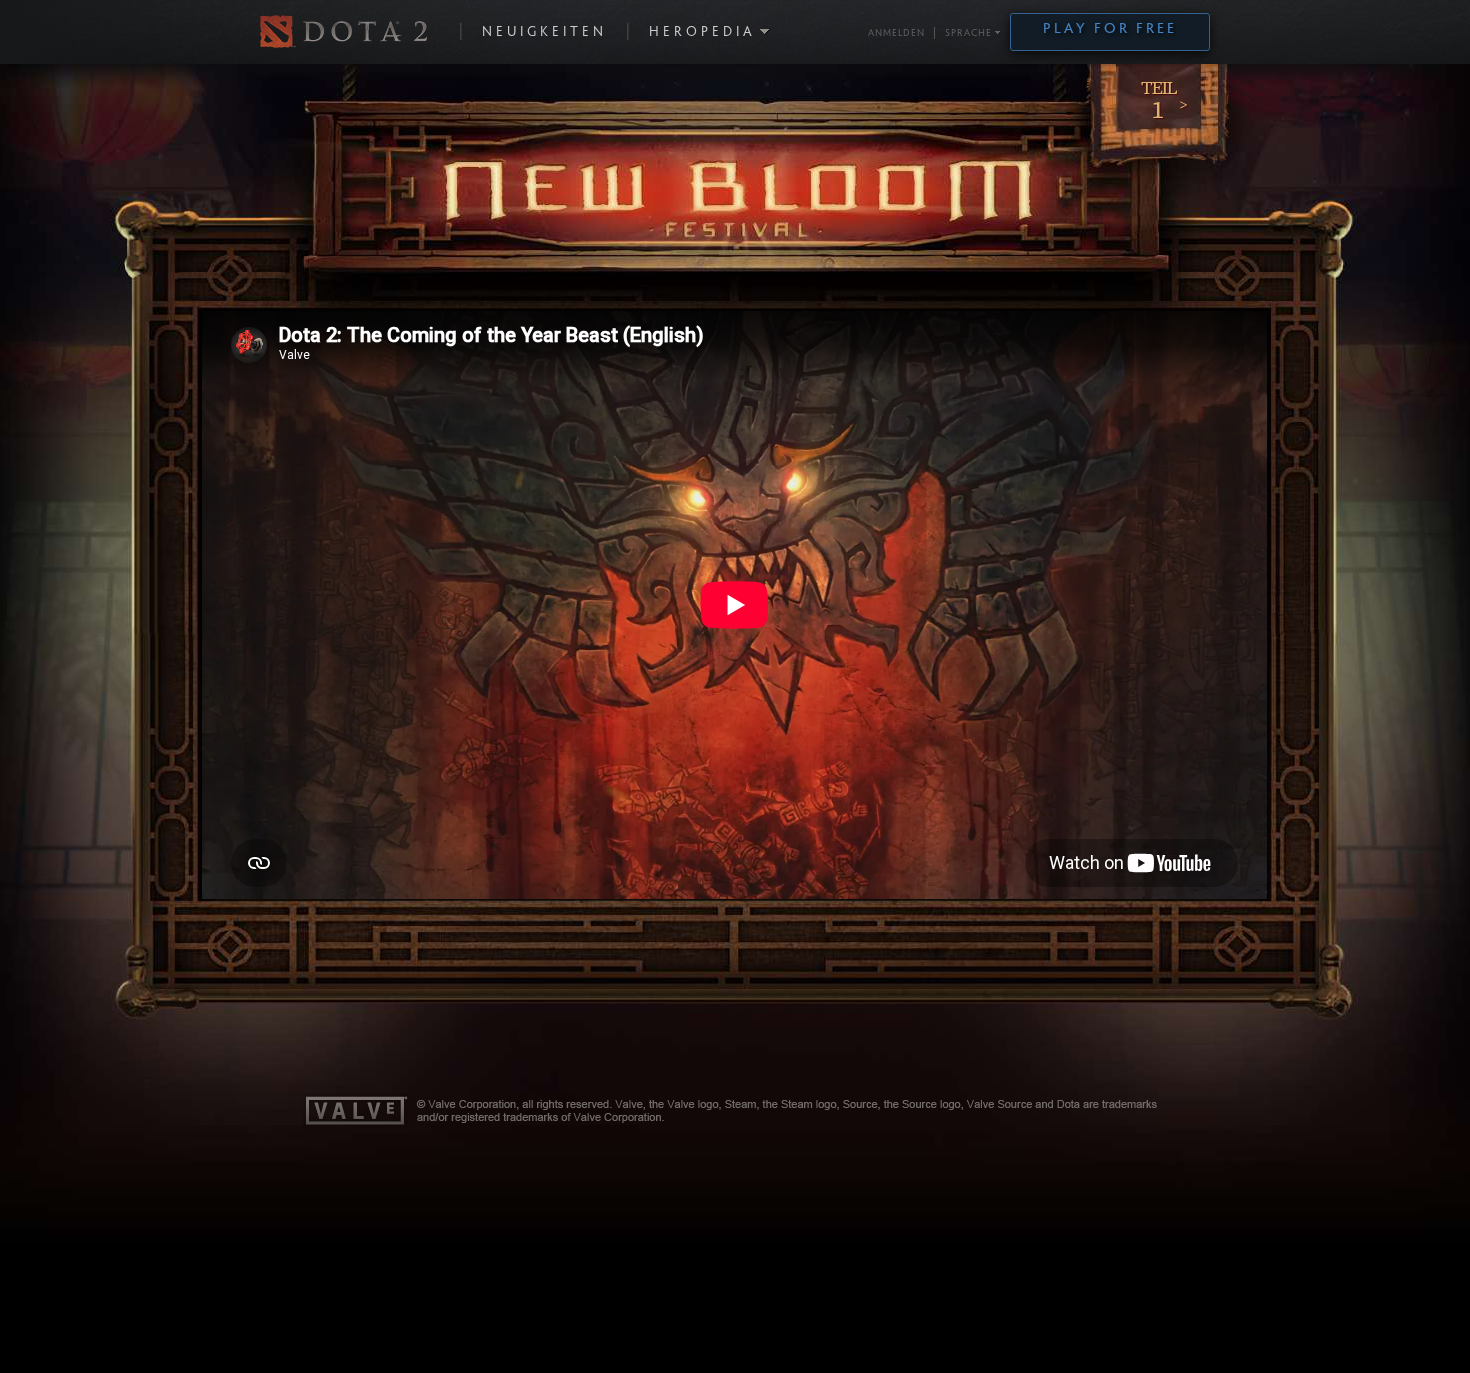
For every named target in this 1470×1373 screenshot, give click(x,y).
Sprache (968, 34)
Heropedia (702, 33)
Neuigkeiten (544, 33)
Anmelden (896, 34)
